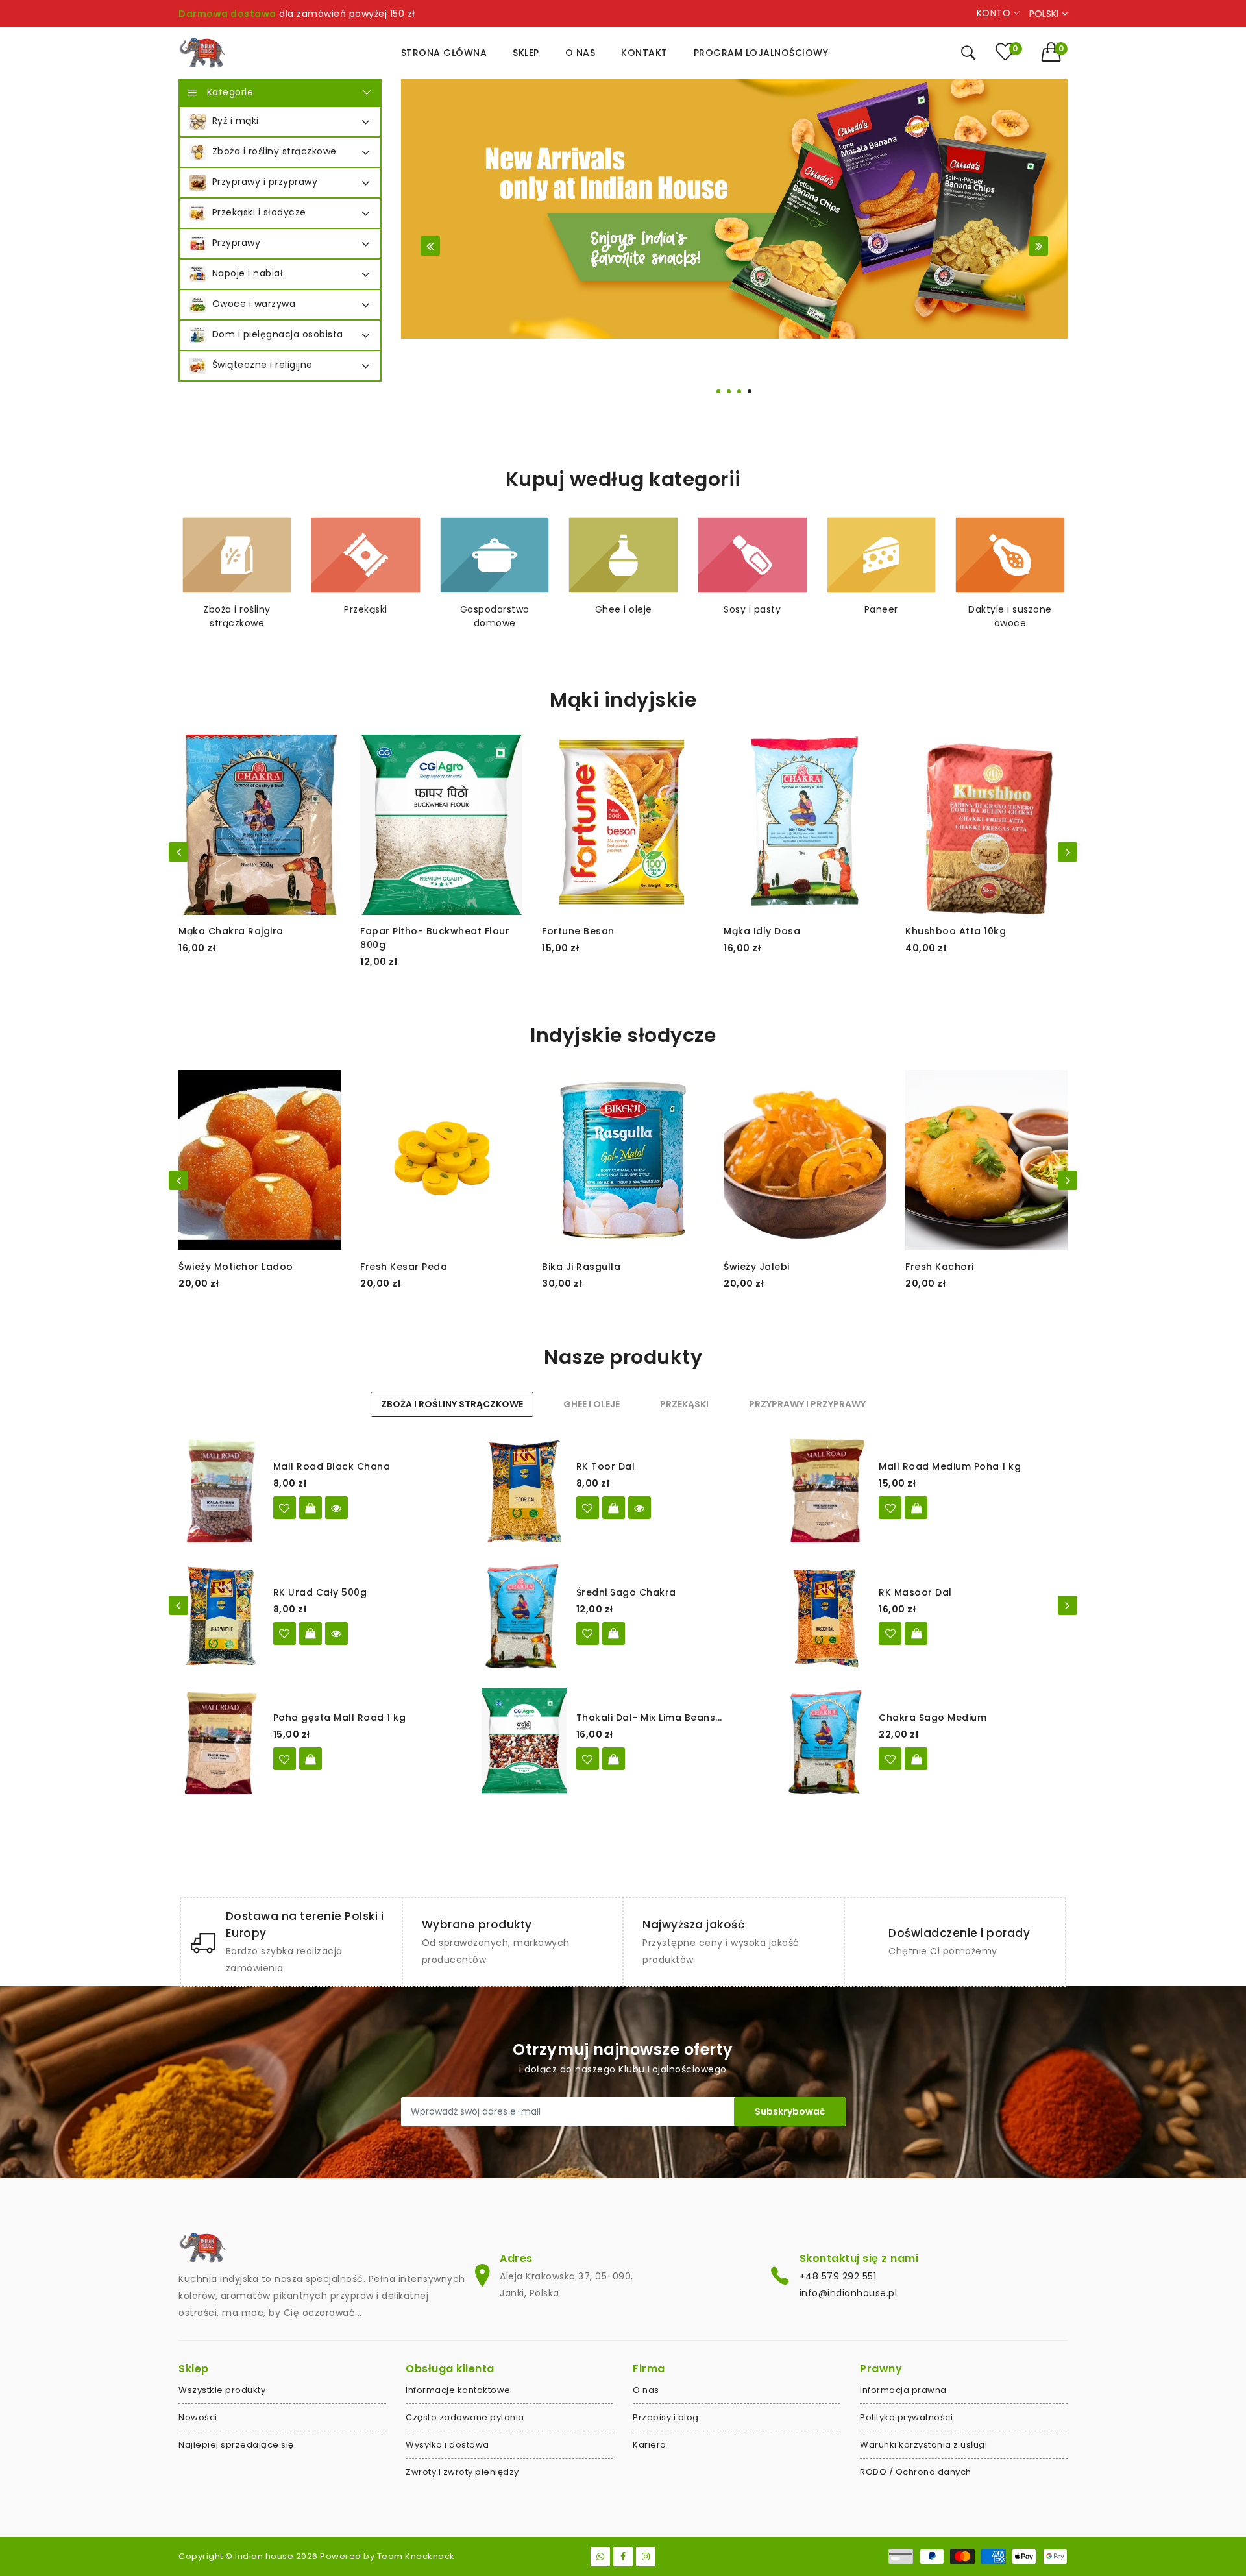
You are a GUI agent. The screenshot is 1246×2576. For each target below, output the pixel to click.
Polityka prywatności (906, 2417)
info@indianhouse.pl (849, 2293)
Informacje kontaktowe (458, 2390)
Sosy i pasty (752, 609)
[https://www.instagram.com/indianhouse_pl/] (646, 2557)
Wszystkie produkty (222, 2390)
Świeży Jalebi (757, 1267)
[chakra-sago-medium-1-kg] (890, 1759)
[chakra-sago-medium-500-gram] (588, 1634)
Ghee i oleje (624, 609)
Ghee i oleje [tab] (592, 1404)
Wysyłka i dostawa (447, 2445)
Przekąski (366, 609)
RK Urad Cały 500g (320, 1592)
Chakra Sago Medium (933, 1718)
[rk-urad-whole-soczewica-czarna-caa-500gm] (285, 1634)
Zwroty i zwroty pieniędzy (462, 2472)
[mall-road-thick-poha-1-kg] (285, 1759)
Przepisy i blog (666, 2417)
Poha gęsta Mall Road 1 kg (340, 1718)
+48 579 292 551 (838, 2276)
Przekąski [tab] (684, 1404)
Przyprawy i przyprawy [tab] (807, 1404)
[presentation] (178, 852)
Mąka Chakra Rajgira (231, 931)
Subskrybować (790, 2111)
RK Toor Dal (606, 1466)
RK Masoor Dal (915, 1592)
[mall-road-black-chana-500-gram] (285, 1508)
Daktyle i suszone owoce (1010, 616)
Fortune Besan (578, 931)
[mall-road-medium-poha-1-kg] (890, 1508)
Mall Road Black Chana (332, 1466)
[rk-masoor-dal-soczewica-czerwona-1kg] (890, 1634)
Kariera (650, 2445)
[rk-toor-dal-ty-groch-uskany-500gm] (588, 1508)
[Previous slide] (430, 246)
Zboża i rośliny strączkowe (237, 616)
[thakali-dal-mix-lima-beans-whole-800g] (588, 1759)
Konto (995, 13)
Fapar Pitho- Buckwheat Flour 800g (435, 938)
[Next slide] (1038, 246)
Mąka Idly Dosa (762, 931)
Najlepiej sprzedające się (236, 2445)
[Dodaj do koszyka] (916, 1508)
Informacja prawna (903, 2390)
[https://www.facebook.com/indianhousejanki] (623, 2557)
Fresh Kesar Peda (404, 1267)
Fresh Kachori (940, 1267)
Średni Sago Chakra (626, 1592)
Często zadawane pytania (465, 2417)
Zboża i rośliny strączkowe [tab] (452, 1404)
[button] (1055, 52)
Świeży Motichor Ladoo (236, 1267)
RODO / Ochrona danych (916, 2472)
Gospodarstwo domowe (495, 616)
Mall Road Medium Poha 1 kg (950, 1466)
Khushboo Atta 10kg (956, 931)
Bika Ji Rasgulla (581, 1267)
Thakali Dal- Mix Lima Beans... (649, 1718)
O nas (646, 2390)
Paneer (881, 609)
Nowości (198, 2417)
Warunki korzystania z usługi (923, 2445)
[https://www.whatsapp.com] (600, 2557)
